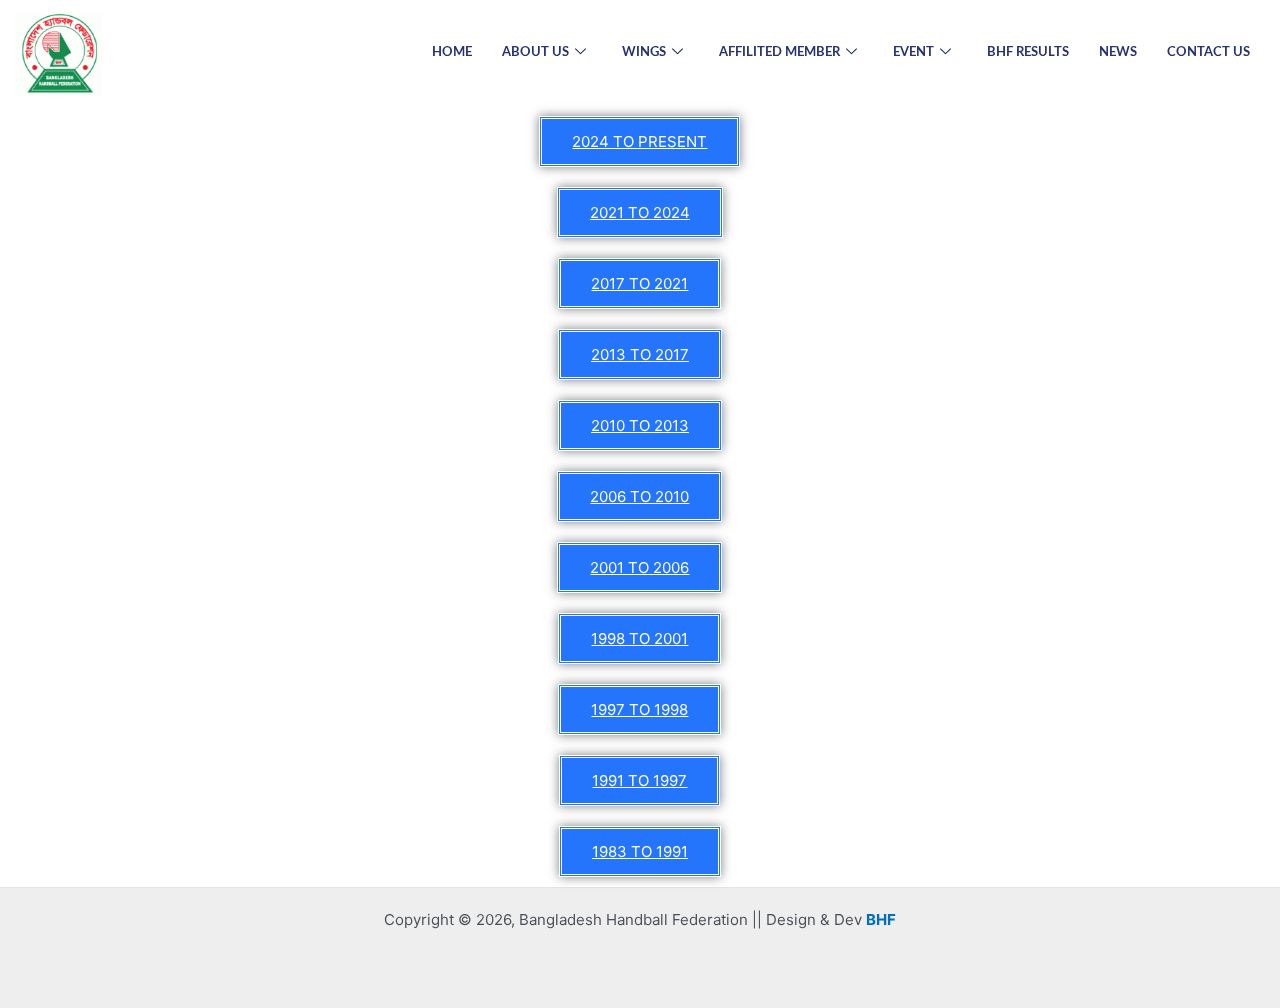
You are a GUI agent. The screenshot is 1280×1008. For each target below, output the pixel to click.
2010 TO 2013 (640, 425)
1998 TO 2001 (639, 638)
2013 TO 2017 (640, 354)
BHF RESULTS (1028, 52)
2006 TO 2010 (639, 496)
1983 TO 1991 (640, 851)
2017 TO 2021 (639, 283)
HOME (452, 52)
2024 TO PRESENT (639, 141)
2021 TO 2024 (640, 212)
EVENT (913, 52)
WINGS (644, 52)
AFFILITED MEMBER (779, 52)
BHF (881, 919)
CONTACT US (1208, 52)
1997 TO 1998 (639, 709)
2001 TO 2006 (639, 567)
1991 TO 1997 (639, 780)
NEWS (1118, 52)
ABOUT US (535, 52)
